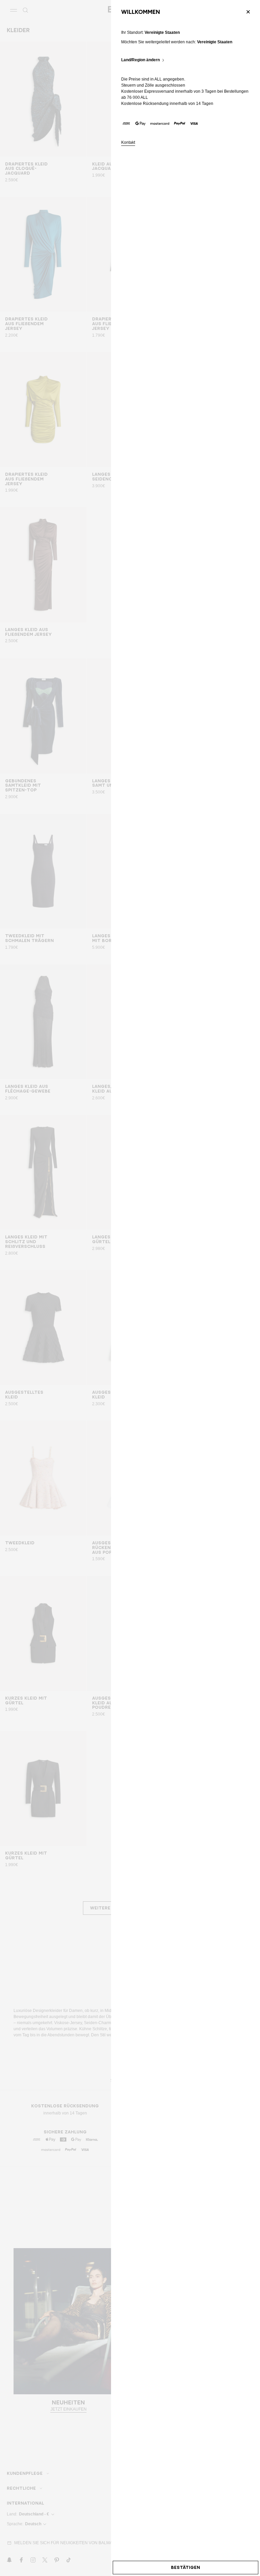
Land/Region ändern (140, 60)
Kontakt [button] (128, 143)
